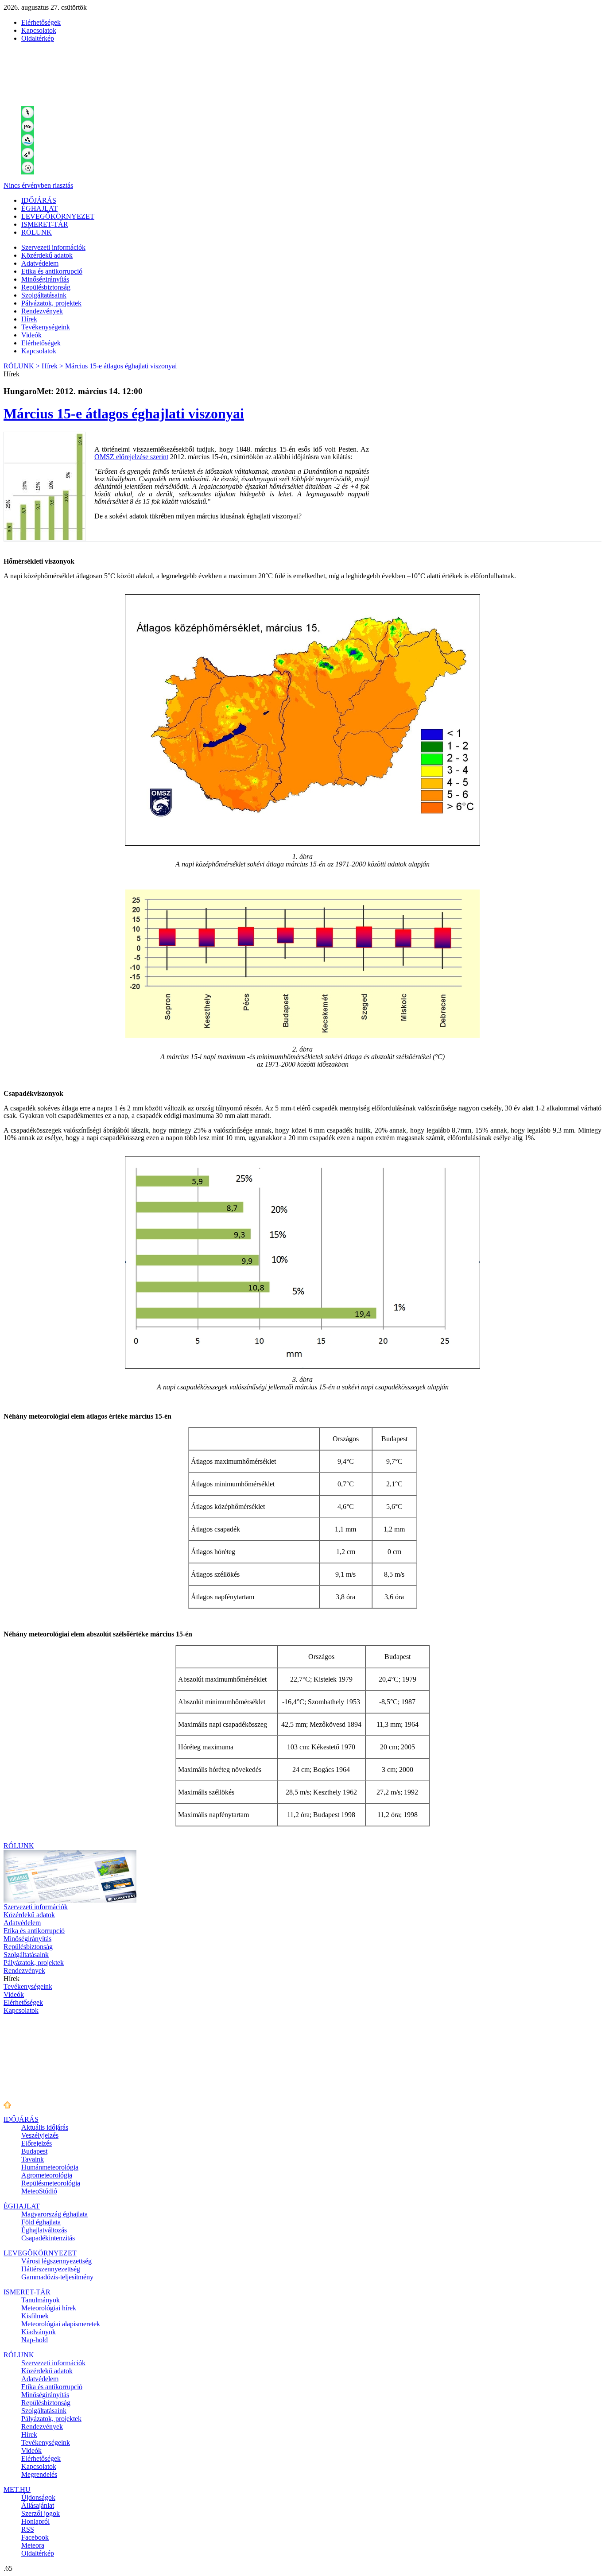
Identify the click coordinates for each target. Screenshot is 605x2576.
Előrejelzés (37, 2143)
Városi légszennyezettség (56, 2261)
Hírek (29, 319)
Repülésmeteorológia (51, 2183)
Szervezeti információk (53, 247)
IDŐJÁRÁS (39, 200)
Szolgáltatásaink (44, 295)
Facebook (35, 2537)
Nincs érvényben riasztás (38, 185)
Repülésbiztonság (46, 287)
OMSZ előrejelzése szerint (131, 457)
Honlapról (35, 2521)
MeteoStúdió (39, 2191)
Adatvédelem (40, 263)
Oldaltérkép (38, 38)
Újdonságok (38, 2497)
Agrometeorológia (47, 2175)
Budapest (34, 2151)
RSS (28, 2529)
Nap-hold (35, 2340)
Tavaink (33, 2159)
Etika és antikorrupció (52, 271)
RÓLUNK (37, 232)
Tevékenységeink (46, 327)
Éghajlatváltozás (44, 2230)
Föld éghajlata (41, 2222)
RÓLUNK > (22, 366)
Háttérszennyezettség (51, 2269)
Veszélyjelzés (40, 2135)
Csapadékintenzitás (48, 2238)
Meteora (33, 2545)
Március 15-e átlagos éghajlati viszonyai (121, 366)
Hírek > (52, 366)
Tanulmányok (41, 2300)
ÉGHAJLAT (39, 208)
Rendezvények (42, 311)
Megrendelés (39, 2474)
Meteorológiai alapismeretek (61, 2324)
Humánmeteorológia (50, 2167)
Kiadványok (39, 2332)
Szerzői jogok (41, 2513)
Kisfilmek (35, 2316)
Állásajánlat (38, 2505)
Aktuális (45, 2127)
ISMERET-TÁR (45, 224)
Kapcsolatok (39, 30)
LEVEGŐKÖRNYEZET (58, 216)
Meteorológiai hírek (49, 2308)
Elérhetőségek (41, 22)
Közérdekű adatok (47, 255)
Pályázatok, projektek (51, 303)
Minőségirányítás (45, 279)
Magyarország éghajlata (54, 2214)
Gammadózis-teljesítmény (57, 2277)
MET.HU (17, 2489)
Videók (31, 335)
